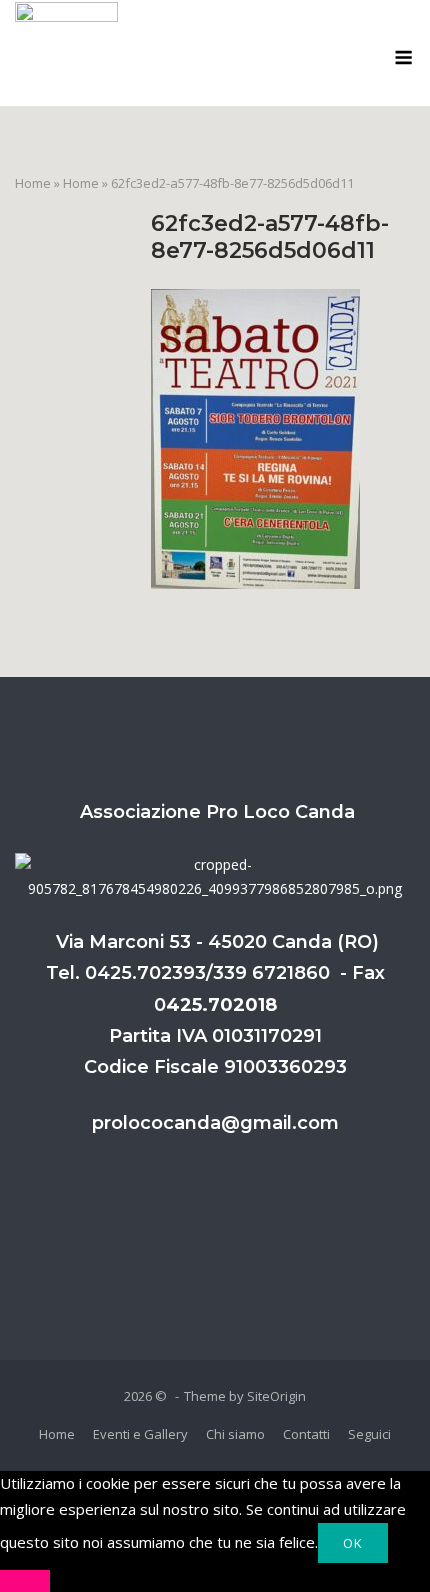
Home (33, 183)
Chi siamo (235, 1434)
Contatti (306, 1434)
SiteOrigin (276, 1396)
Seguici (369, 1434)
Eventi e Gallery (140, 1434)
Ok (353, 1543)
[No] (25, 1581)
